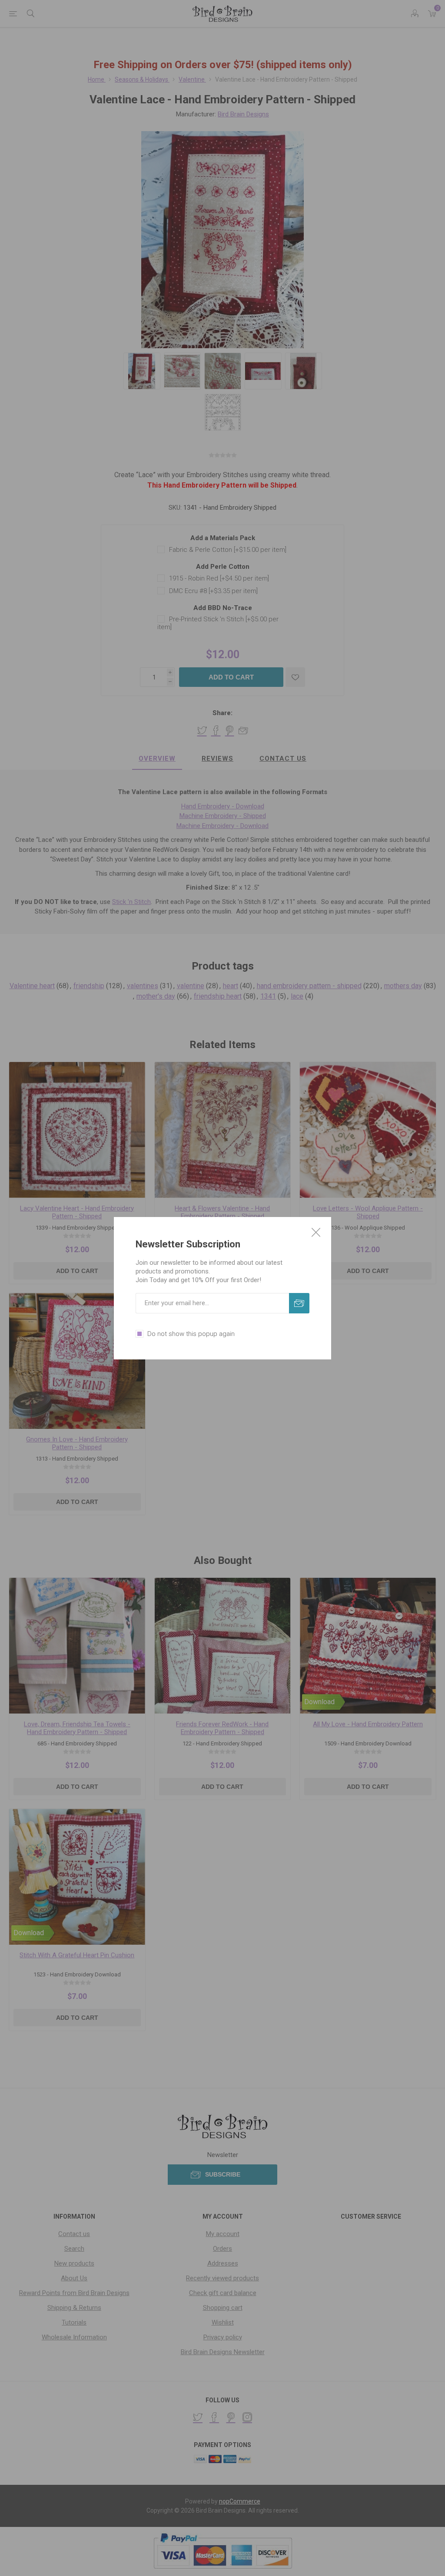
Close (316, 1232)
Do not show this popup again (191, 1334)
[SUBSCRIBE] (299, 1303)
